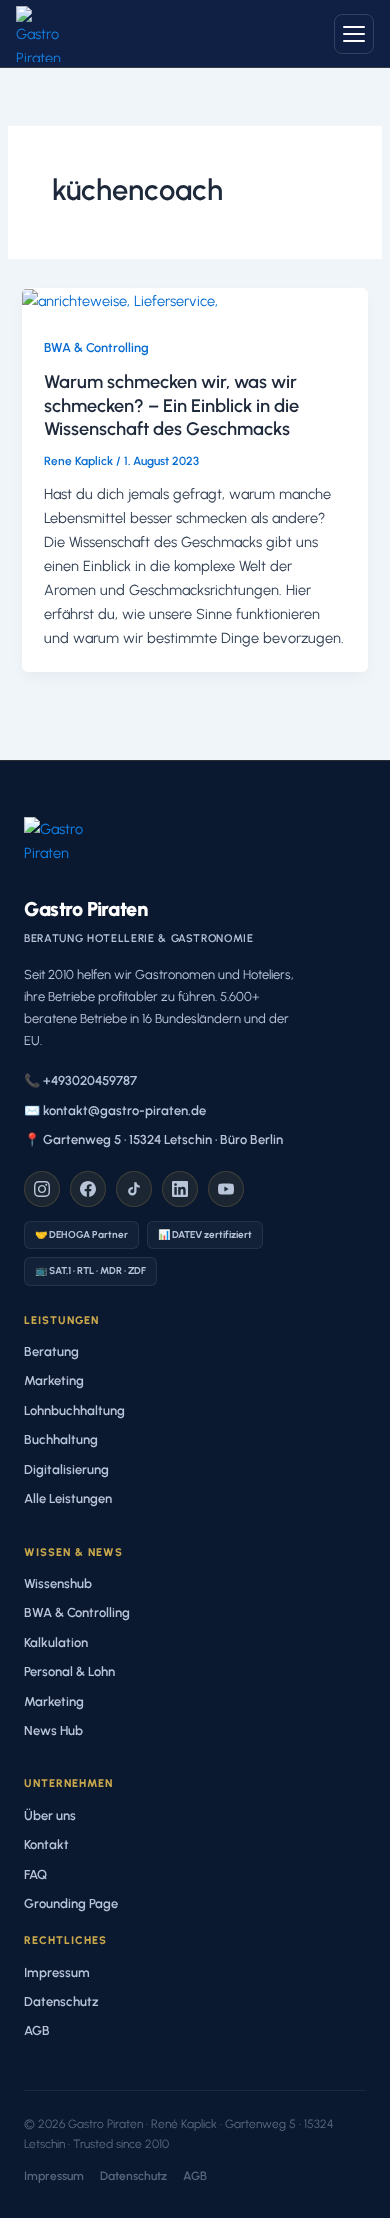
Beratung (51, 1351)
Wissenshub (58, 1583)
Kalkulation (56, 1642)
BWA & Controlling (96, 347)
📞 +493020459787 (80, 1080)
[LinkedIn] (180, 1189)
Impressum (57, 1972)
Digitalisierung (66, 1469)
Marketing (54, 1380)
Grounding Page (71, 1903)
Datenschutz (61, 2001)
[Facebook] (88, 1189)
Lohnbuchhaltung (74, 1410)
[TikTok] (134, 1189)
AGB (37, 2030)
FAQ (35, 1874)
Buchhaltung (61, 1439)
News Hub (53, 1730)
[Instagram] (42, 1189)
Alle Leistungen (68, 1498)
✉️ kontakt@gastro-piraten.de (115, 1110)
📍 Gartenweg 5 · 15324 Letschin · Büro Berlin (153, 1139)
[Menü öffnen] (354, 34)
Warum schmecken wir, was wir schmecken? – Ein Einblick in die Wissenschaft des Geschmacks (171, 405)
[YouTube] (226, 1189)
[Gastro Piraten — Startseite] (44, 34)
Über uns (50, 1815)
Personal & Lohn (69, 1671)
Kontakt (46, 1844)
